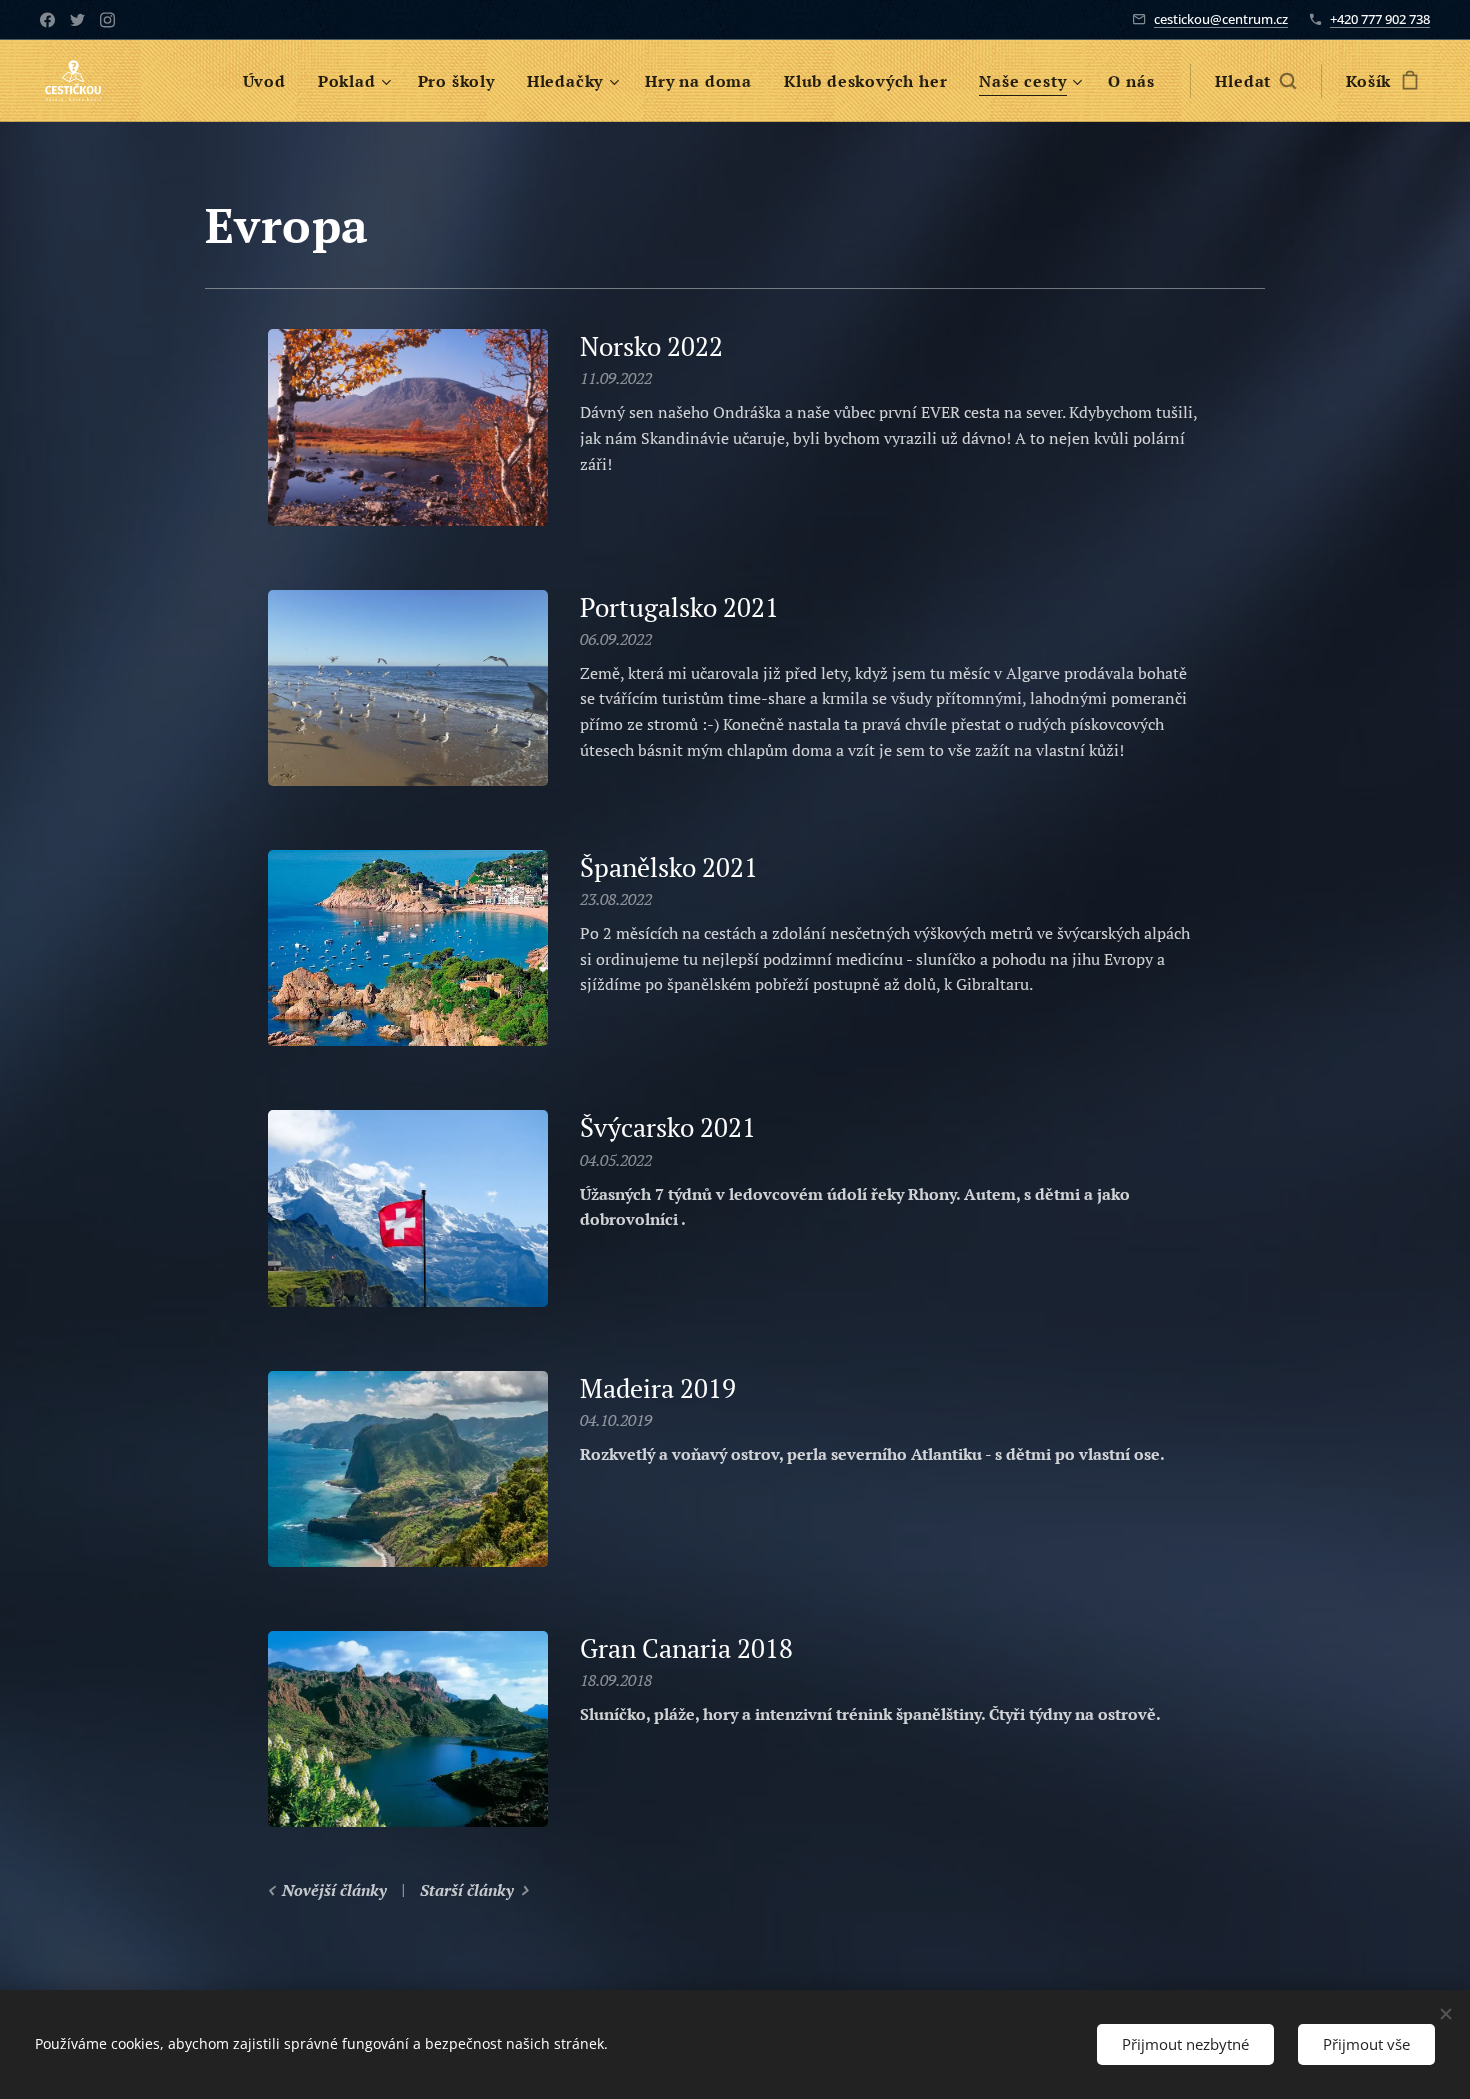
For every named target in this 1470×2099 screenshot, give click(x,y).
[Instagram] (107, 20)
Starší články (467, 1890)
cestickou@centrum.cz (1221, 19)
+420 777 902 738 (1380, 19)
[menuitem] (270, 81)
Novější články (334, 1890)
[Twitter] (77, 20)
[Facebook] (47, 20)
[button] (1255, 81)
